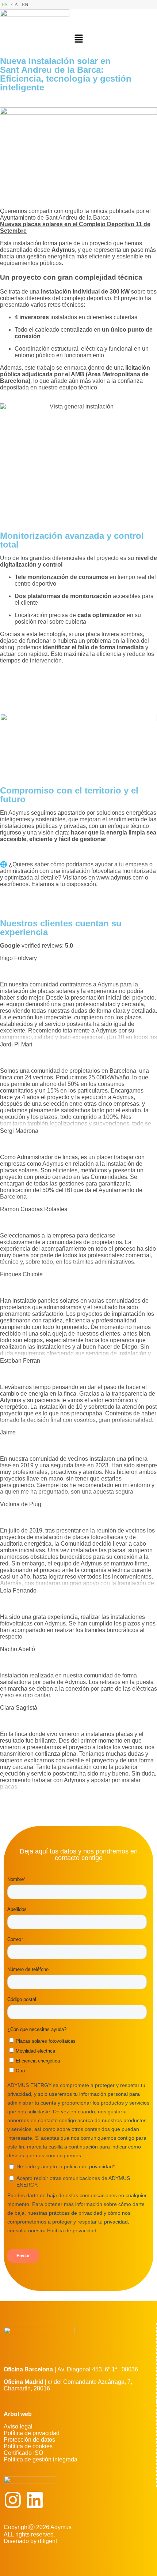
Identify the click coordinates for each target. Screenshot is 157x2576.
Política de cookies (28, 2446)
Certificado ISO (23, 2453)
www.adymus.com (120, 878)
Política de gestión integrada (41, 2459)
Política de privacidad (32, 2433)
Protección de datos (29, 2440)
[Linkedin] (35, 2500)
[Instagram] (13, 2500)
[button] (78, 39)
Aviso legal (18, 2426)
